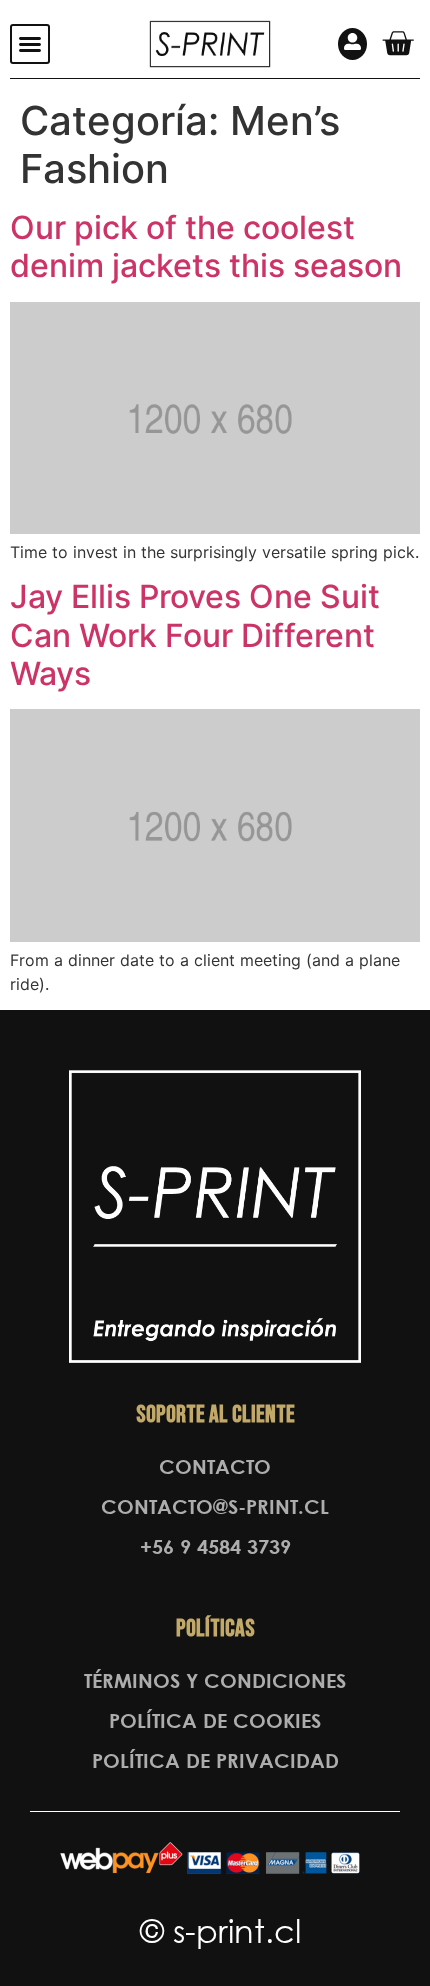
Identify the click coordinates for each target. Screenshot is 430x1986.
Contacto (215, 1466)
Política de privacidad (215, 1760)
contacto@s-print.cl (215, 1506)
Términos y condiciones (215, 1680)
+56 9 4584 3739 (215, 1546)
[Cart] (397, 43)
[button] (30, 44)
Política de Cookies (215, 1720)
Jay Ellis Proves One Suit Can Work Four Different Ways (195, 635)
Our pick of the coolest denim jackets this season (206, 246)
